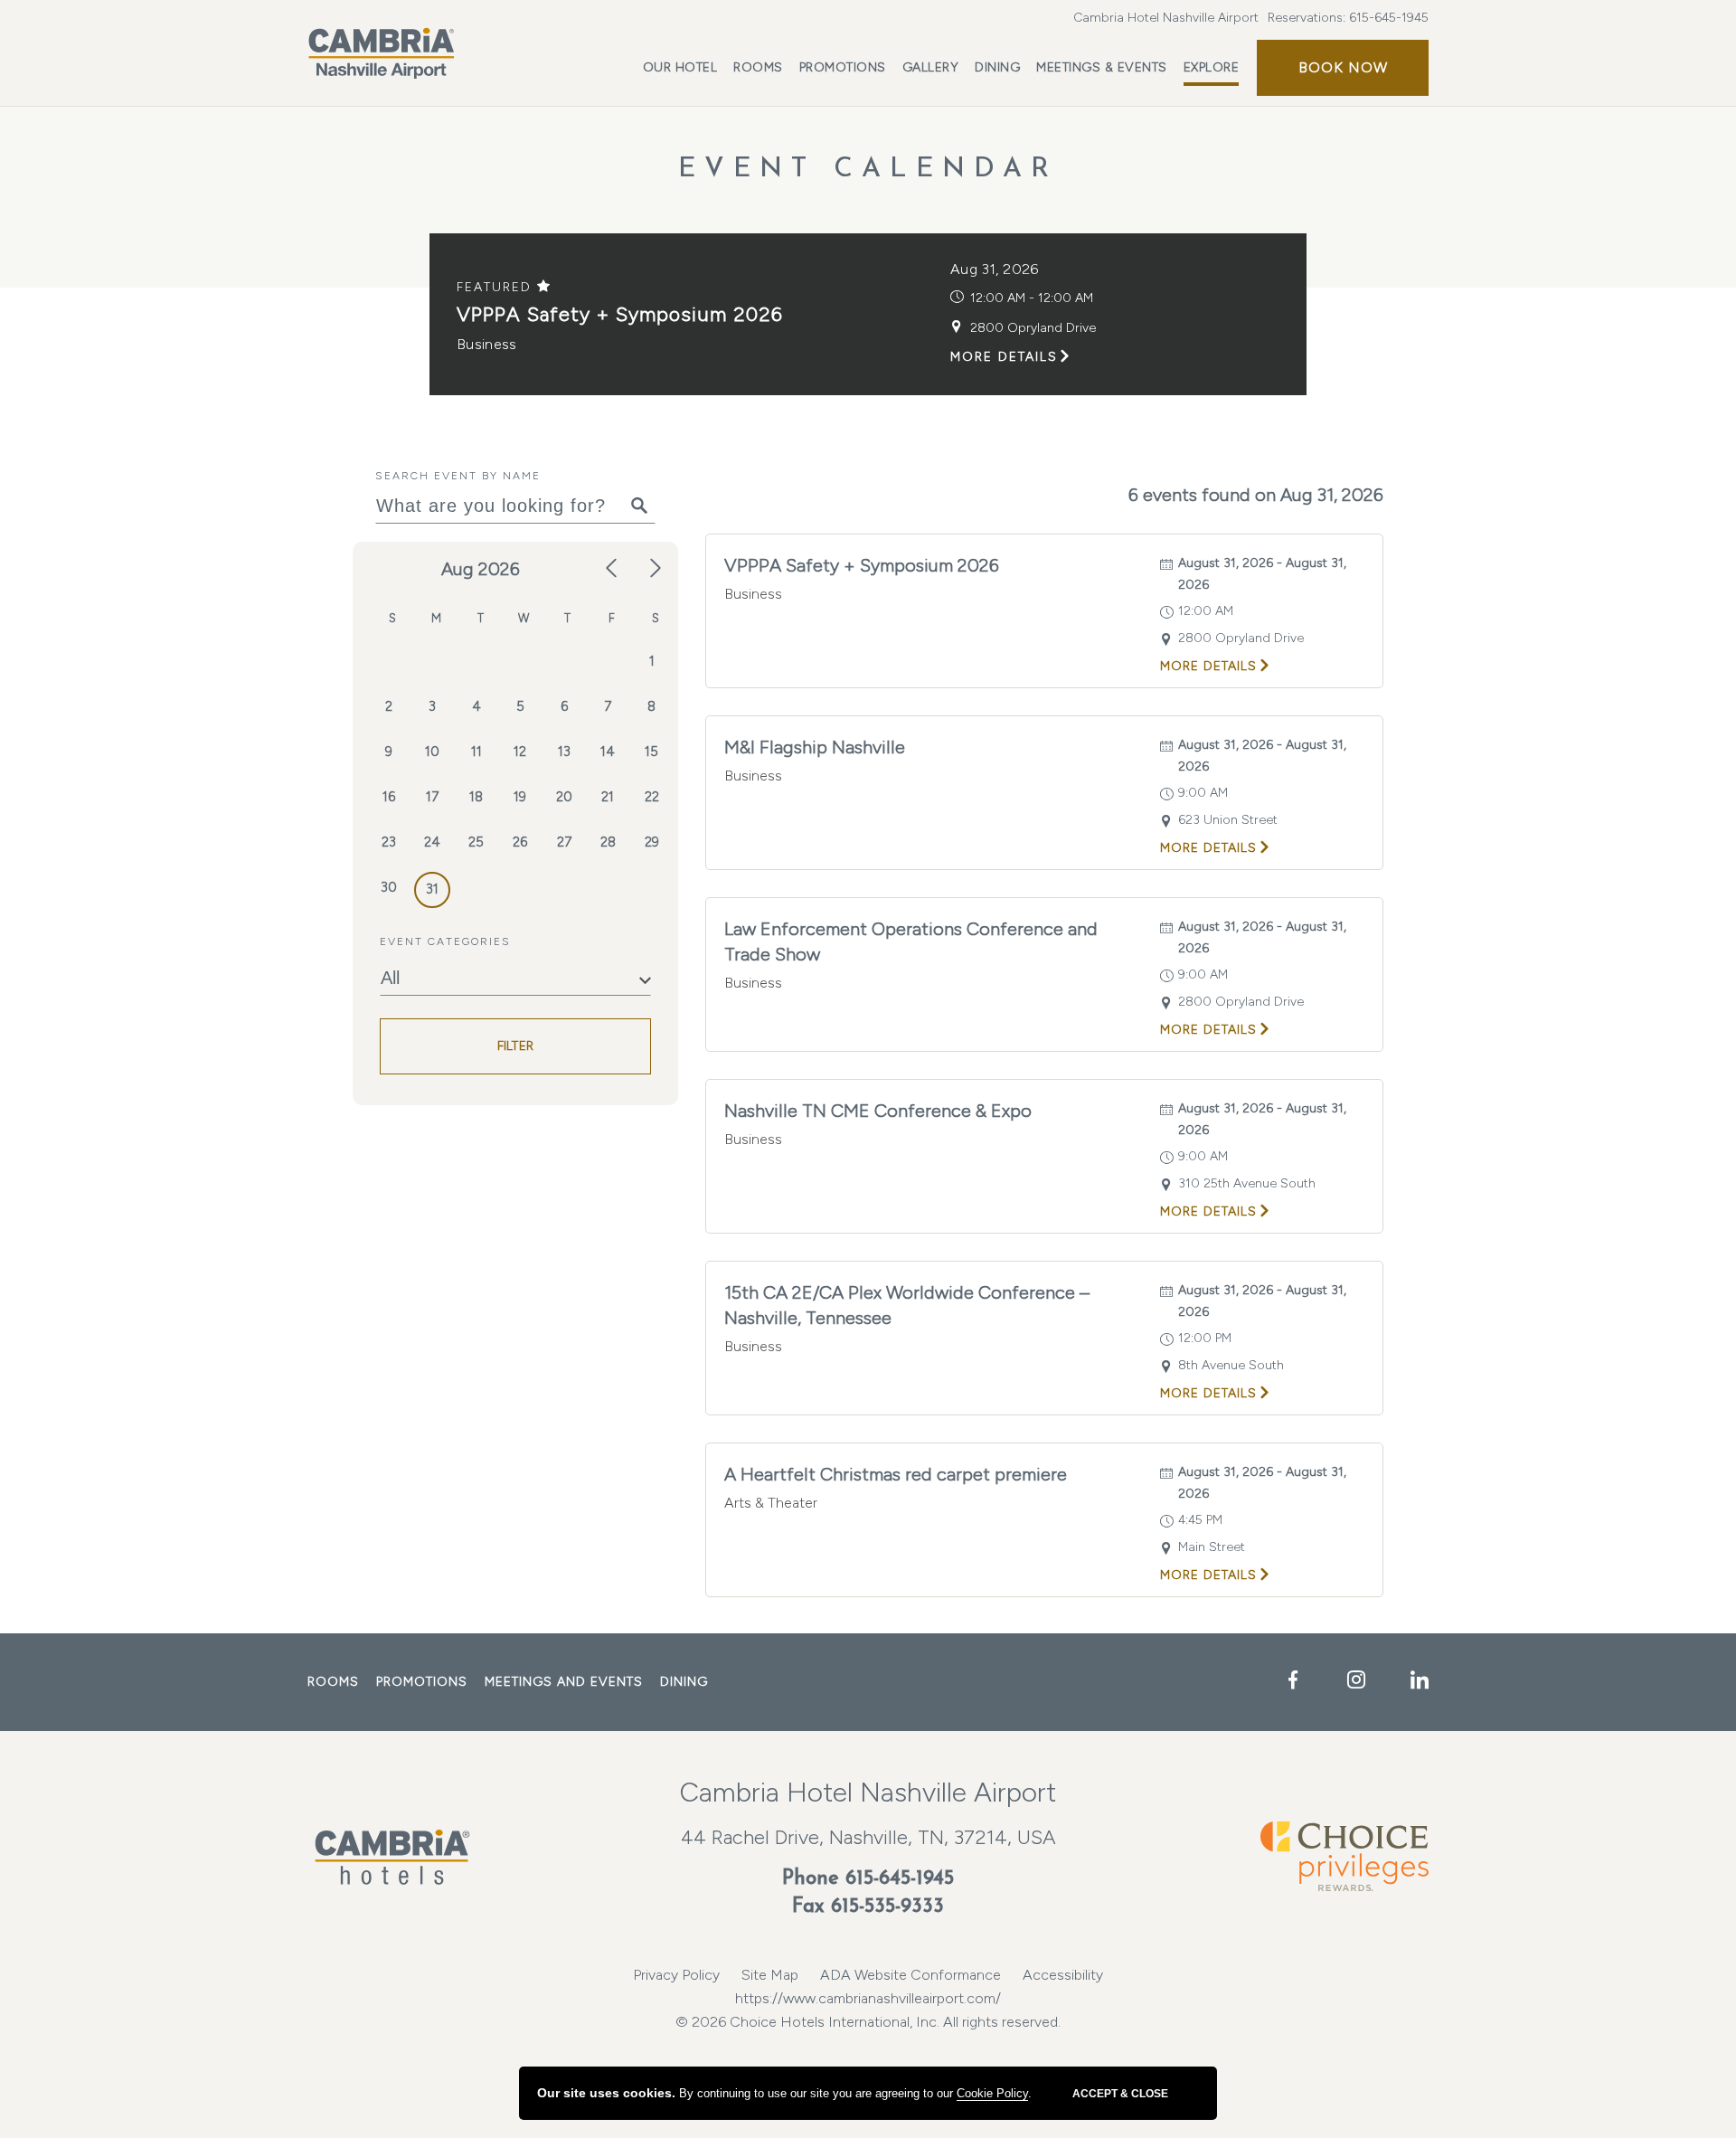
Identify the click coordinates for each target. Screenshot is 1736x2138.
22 (652, 797)
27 (564, 842)
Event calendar (868, 170)
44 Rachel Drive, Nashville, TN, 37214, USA (868, 1837)
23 (389, 842)
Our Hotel (680, 67)
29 (652, 842)
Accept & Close (1120, 2094)
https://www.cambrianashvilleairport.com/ (868, 1998)
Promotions (843, 67)
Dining (997, 67)
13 (564, 752)
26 (520, 842)
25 (476, 842)
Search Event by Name (458, 476)
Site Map (770, 1975)
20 (564, 797)
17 (432, 797)
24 (432, 842)
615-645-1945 (1389, 18)
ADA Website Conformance (910, 1975)
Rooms (758, 67)
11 (476, 752)
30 (389, 887)
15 (651, 752)
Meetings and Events (564, 1682)
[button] (1343, 68)
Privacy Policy (676, 1975)
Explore (1212, 67)
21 (608, 797)
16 (389, 797)
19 (520, 797)
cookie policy (992, 2093)
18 (476, 797)
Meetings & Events (1102, 67)
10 (432, 752)
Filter (516, 1046)
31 (432, 889)
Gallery (931, 67)
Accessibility (1063, 1975)
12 (520, 752)
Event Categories (445, 941)
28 (608, 842)
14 (608, 752)
